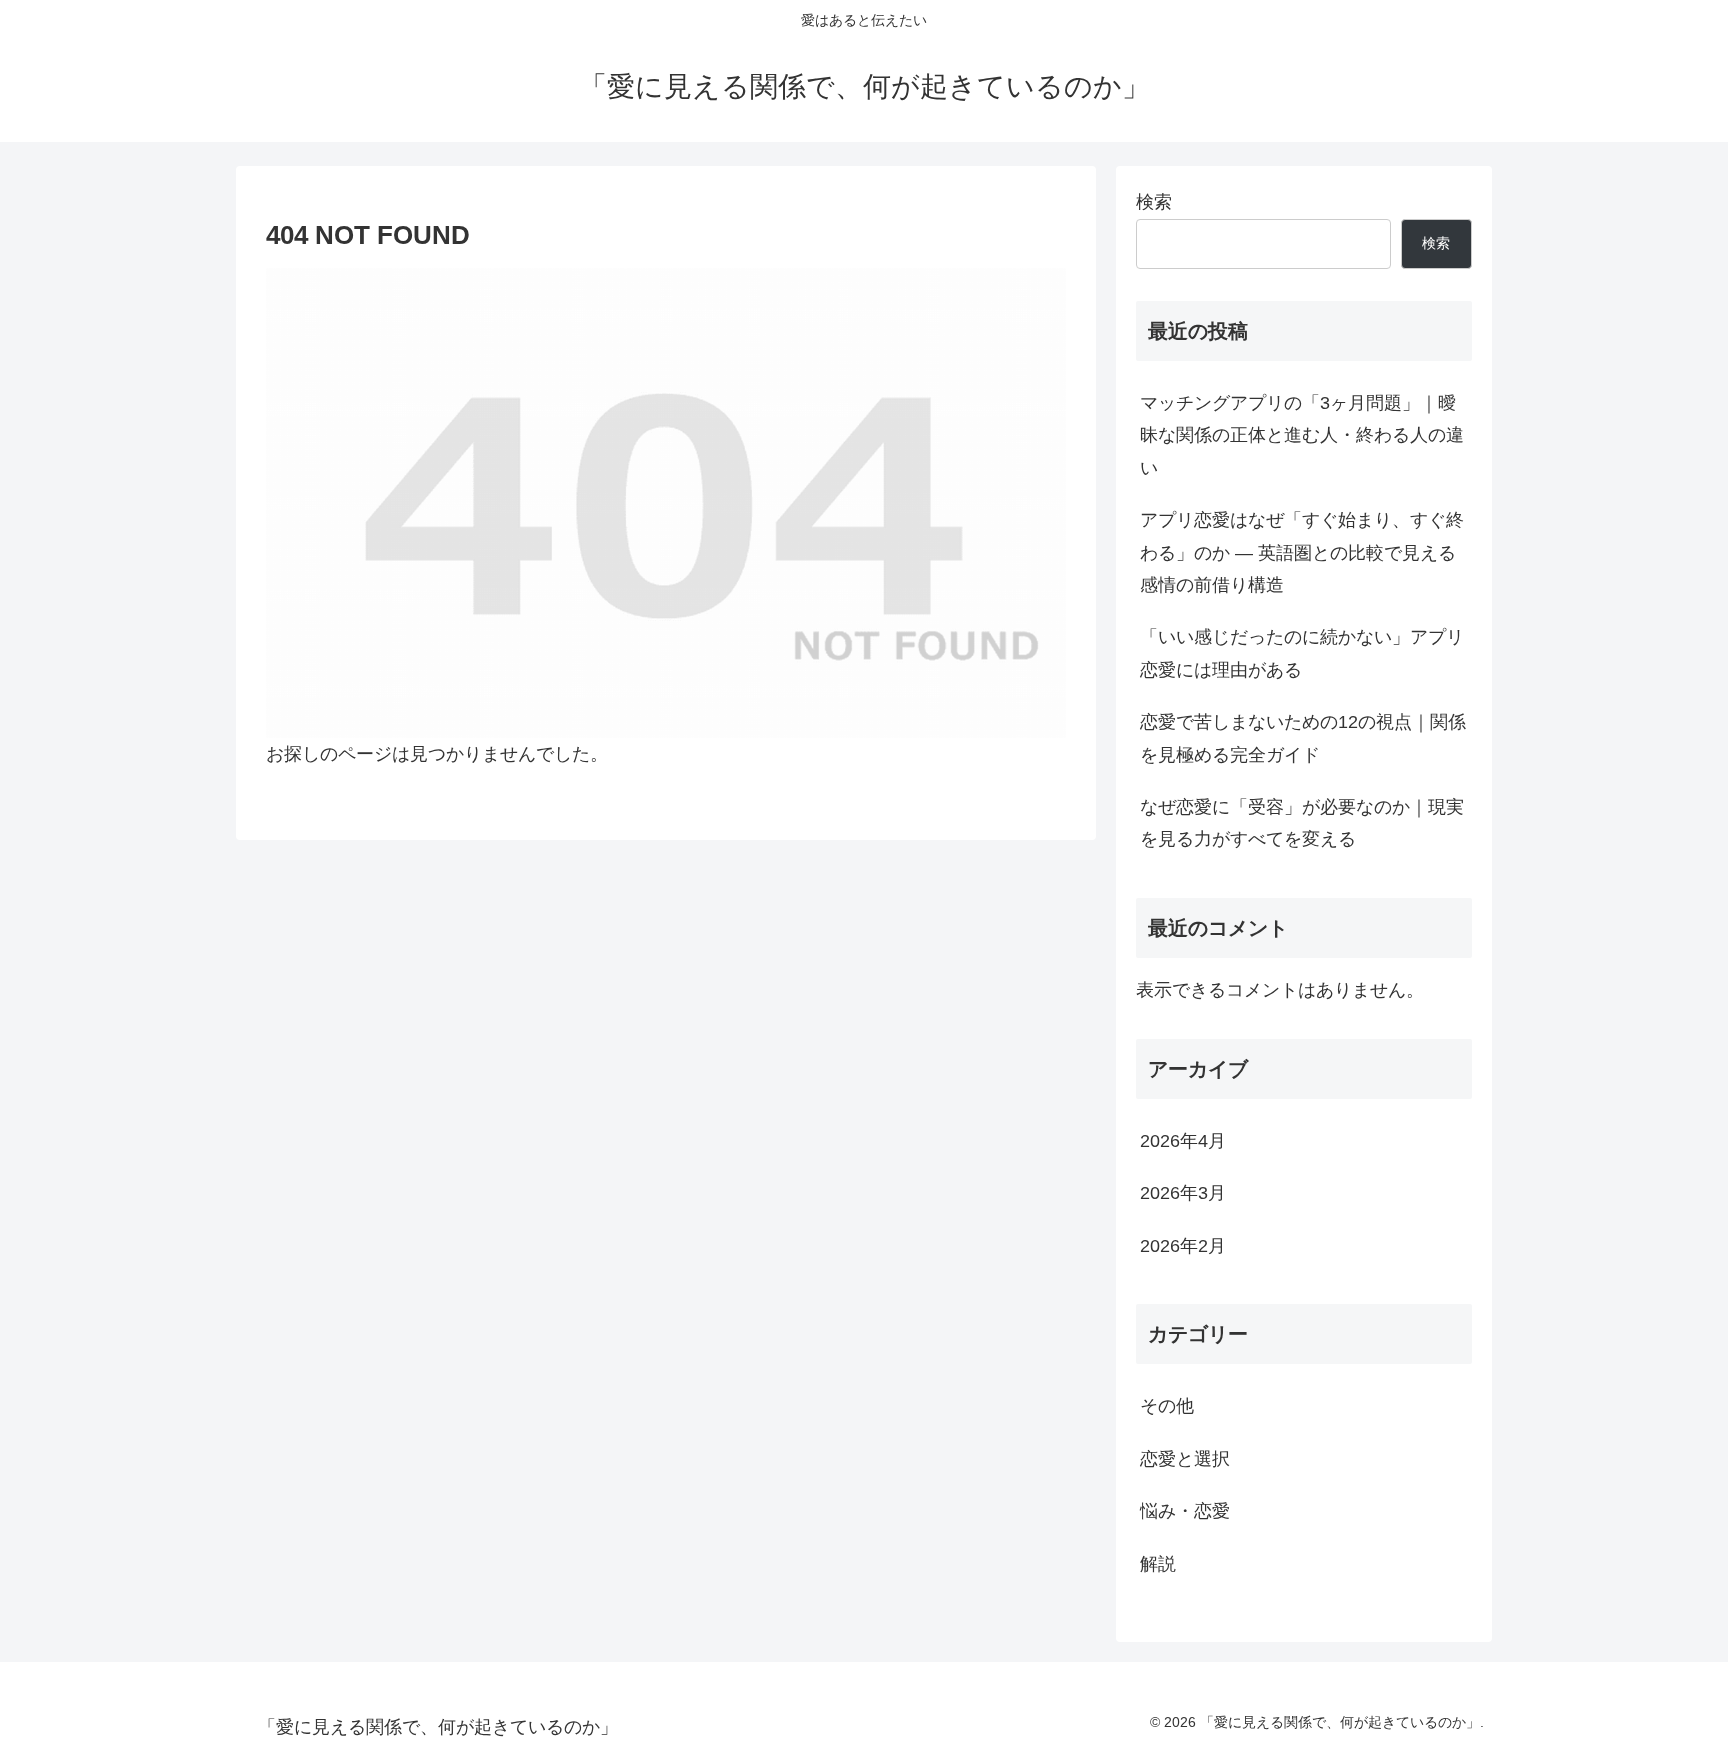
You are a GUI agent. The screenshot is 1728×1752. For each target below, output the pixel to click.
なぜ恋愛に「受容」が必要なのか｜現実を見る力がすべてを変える (1302, 823)
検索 (1154, 202)
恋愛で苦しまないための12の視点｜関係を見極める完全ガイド (1303, 738)
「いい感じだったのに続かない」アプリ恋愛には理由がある (1302, 653)
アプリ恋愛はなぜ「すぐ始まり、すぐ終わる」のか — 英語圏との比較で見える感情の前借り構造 (1302, 552)
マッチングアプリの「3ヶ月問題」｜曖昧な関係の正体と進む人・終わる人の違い (1302, 435)
